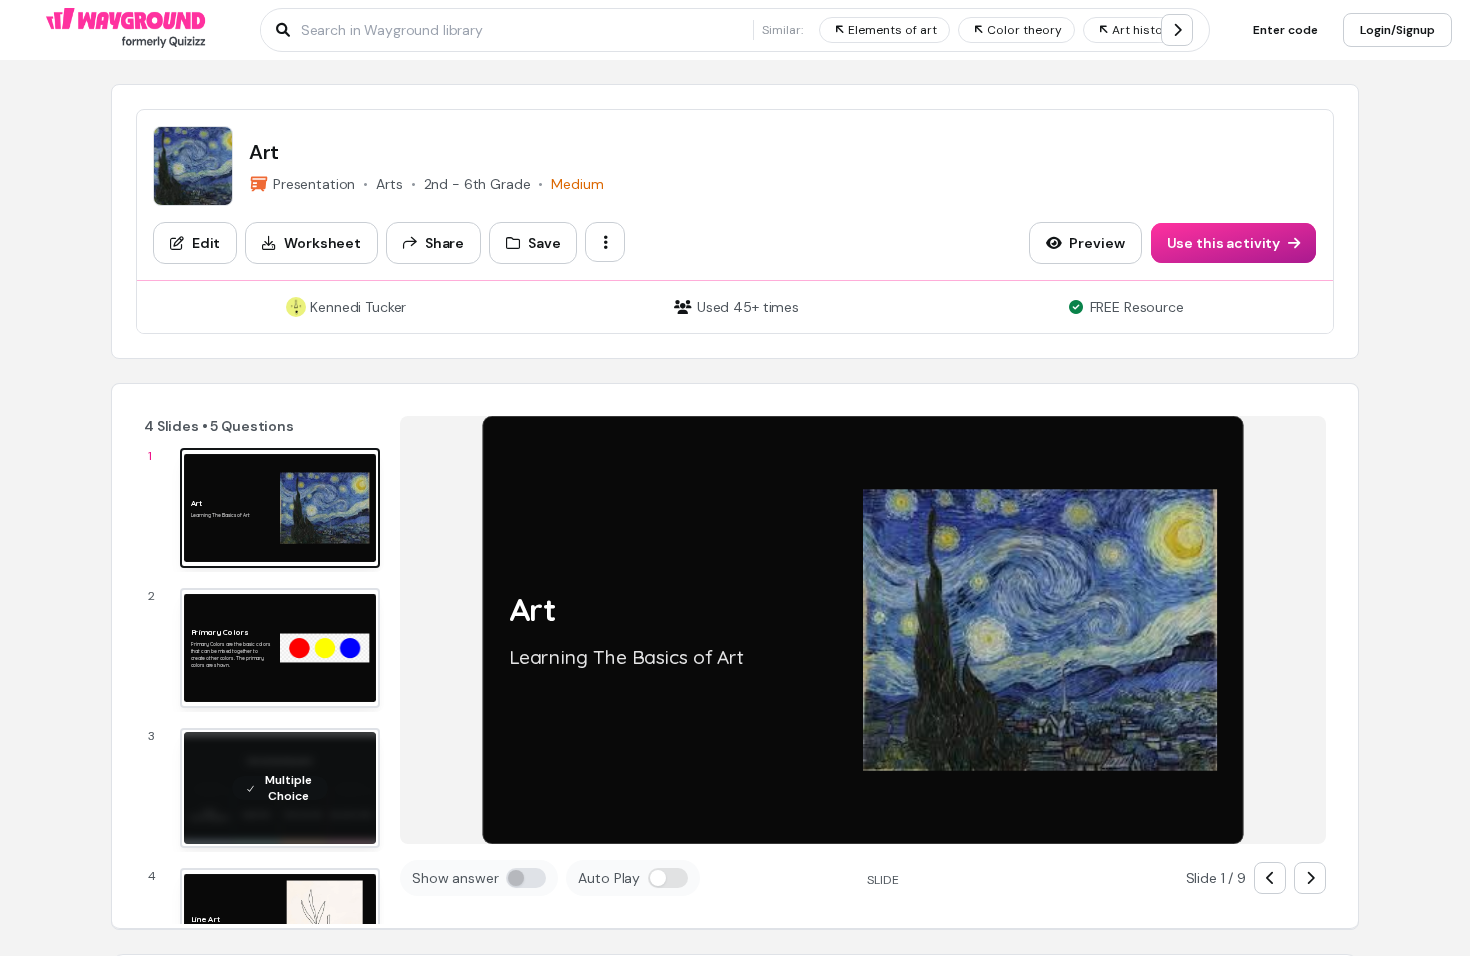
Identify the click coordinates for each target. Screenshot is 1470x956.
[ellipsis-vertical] (605, 242)
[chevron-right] (1177, 30)
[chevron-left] (1270, 878)
